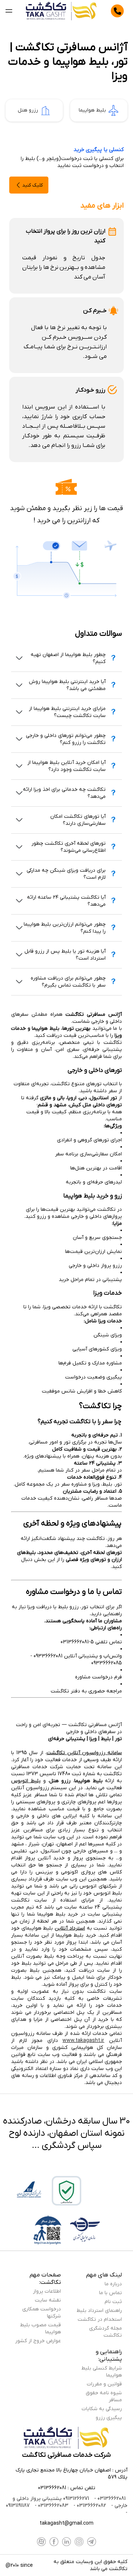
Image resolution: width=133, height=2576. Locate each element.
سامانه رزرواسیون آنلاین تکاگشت (84, 1753)
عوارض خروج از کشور (38, 2341)
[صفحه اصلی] (62, 11)
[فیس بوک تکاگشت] (54, 2542)
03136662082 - (89, 2506)
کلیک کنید (33, 185)
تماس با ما (110, 2293)
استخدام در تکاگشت (100, 2319)
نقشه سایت (48, 2300)
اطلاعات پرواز (47, 2291)
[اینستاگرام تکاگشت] (79, 2542)
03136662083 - (51, 2506)
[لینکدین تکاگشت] (66, 2542)
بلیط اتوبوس (26, 1781)
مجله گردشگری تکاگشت (105, 2332)
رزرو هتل (28, 110)
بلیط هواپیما (92, 110)
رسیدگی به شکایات (102, 2409)
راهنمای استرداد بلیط (99, 2311)
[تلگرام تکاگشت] (92, 2542)
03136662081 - (109, 2499)
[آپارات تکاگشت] (41, 2542)
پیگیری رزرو (109, 2418)
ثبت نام (113, 2302)
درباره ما (113, 2284)
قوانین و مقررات (104, 2384)
